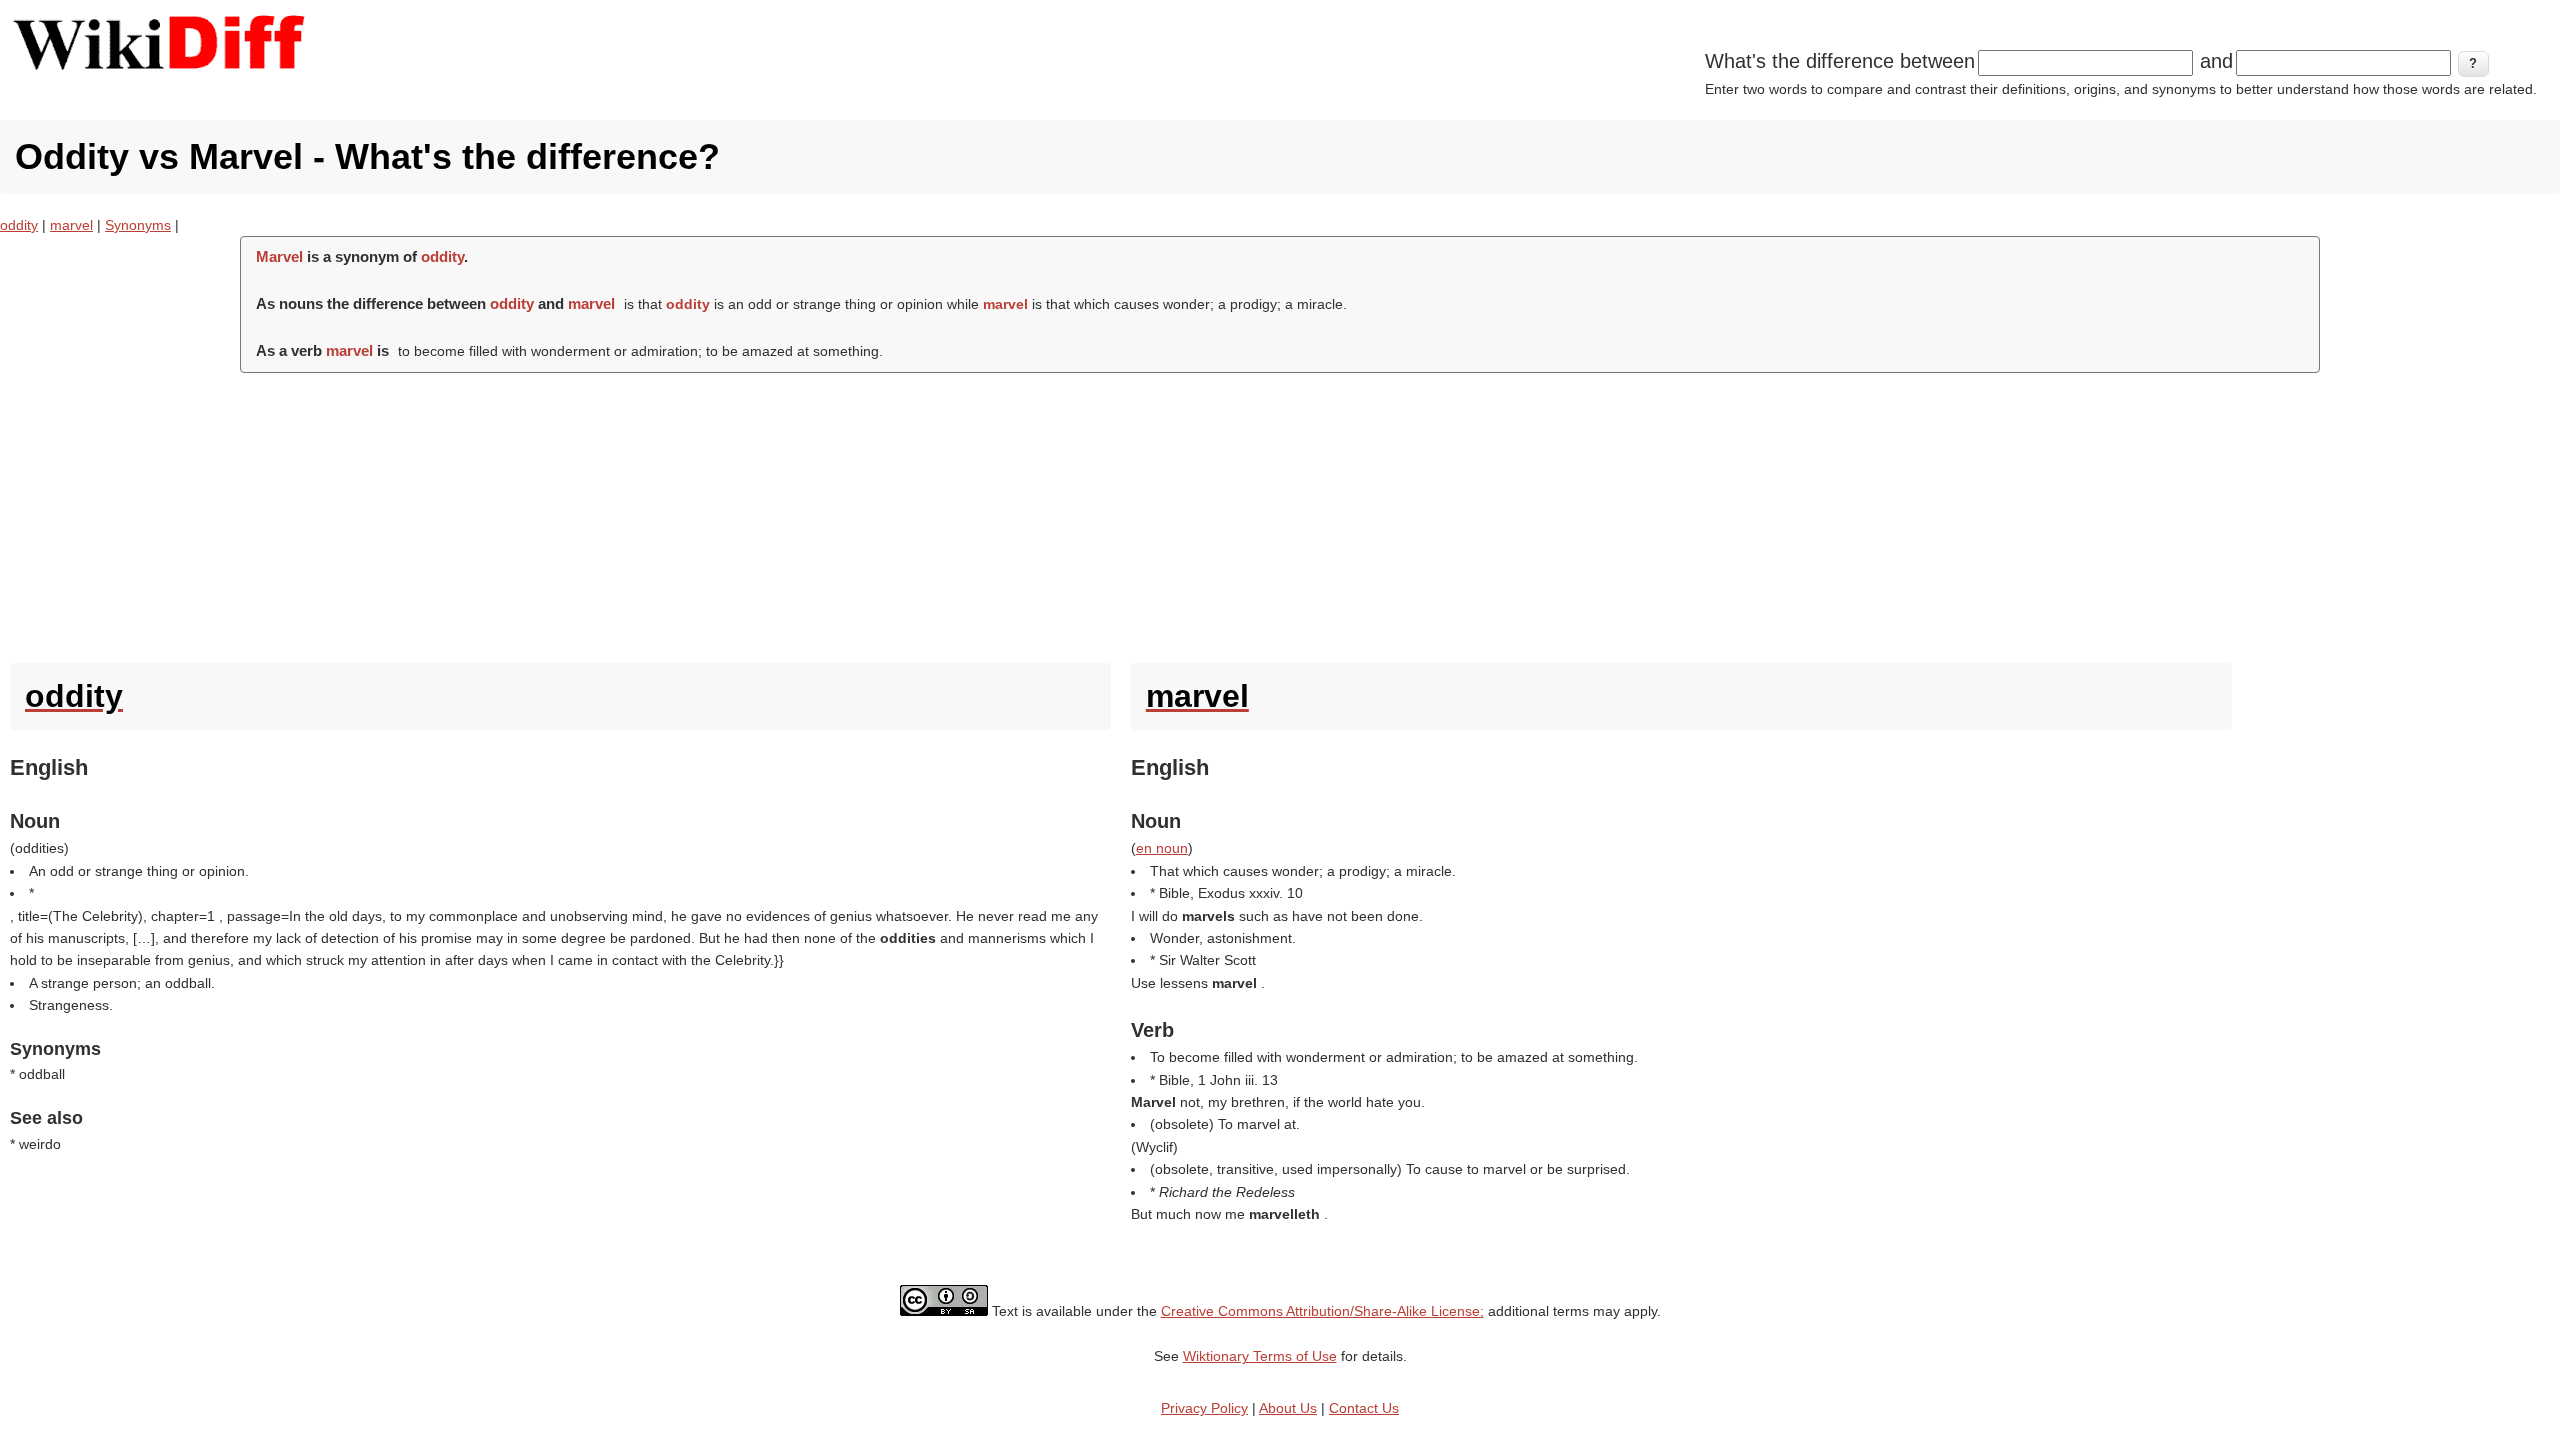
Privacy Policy (1204, 1408)
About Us (1288, 1408)
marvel (71, 225)
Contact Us (1364, 1408)
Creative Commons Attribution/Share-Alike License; (1322, 1311)
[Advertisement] (1280, 513)
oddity (19, 225)
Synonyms (138, 225)
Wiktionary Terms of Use (1260, 1356)
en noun (1162, 848)
